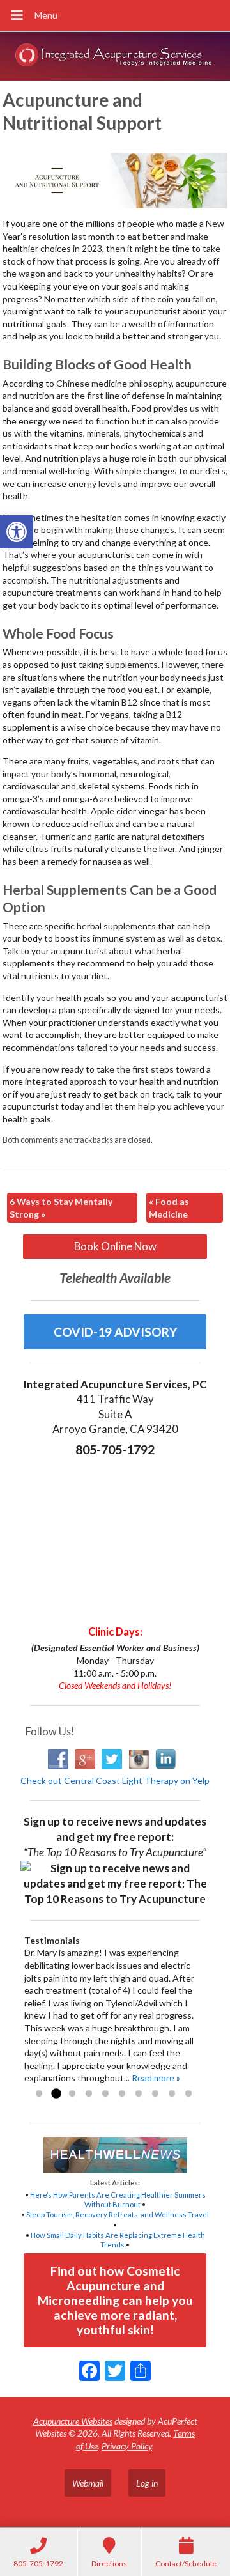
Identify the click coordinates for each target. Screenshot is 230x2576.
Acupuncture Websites (73, 2421)
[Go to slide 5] (105, 2094)
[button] (17, 532)
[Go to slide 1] (39, 2094)
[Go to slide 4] (89, 2094)
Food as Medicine (169, 1208)
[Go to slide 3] (72, 2094)
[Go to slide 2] (56, 2094)
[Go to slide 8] (155, 2094)
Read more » (156, 2078)
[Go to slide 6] (122, 2094)
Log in (147, 2483)
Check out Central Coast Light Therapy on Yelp (115, 1781)
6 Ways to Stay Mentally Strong (61, 1208)
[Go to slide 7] (139, 2094)
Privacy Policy (127, 2446)
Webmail (88, 2483)
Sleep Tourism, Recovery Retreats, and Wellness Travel (118, 2215)
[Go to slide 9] (172, 2094)
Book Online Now (115, 1246)
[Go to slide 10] (188, 2094)
